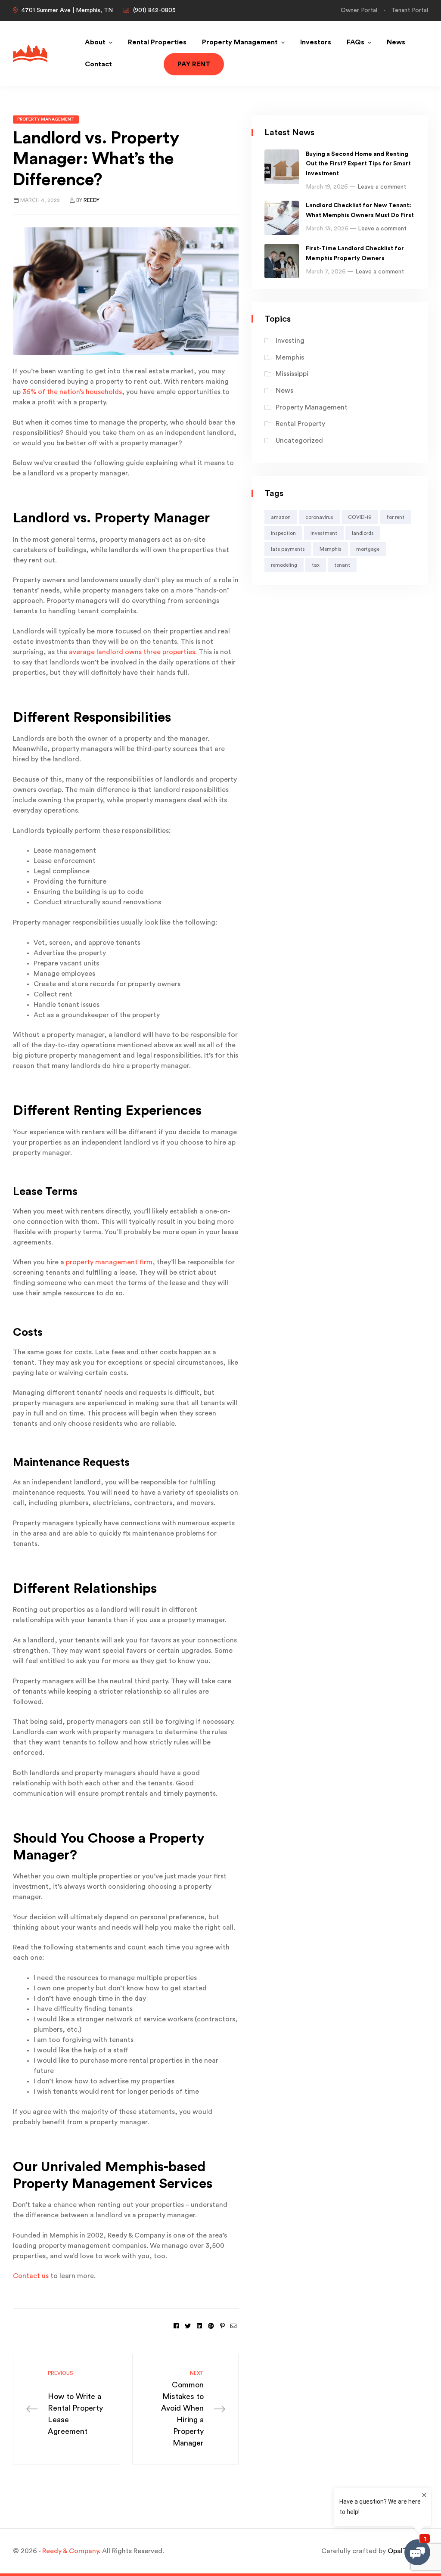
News (396, 42)
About (95, 42)
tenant (342, 565)
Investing (290, 341)
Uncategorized (299, 441)
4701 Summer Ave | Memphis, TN (67, 10)
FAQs (356, 42)
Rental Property (300, 424)
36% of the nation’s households (72, 392)
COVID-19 (360, 517)
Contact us (31, 2276)
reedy (92, 200)
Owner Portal (359, 10)
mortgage (368, 549)
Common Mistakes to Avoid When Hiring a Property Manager (182, 2409)
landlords (363, 533)
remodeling (284, 565)
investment (324, 533)
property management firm (109, 1262)
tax (316, 565)
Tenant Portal (410, 10)
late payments (288, 549)
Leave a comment (382, 187)
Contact (98, 64)
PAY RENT (194, 64)
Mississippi (292, 374)
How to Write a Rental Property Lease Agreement (75, 2403)
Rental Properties (157, 42)
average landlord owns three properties (132, 652)
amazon (281, 517)
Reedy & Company (70, 2551)
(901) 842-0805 (154, 10)
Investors (316, 42)
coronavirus (319, 517)
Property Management (240, 42)
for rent (395, 517)
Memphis (290, 357)
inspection (283, 533)
